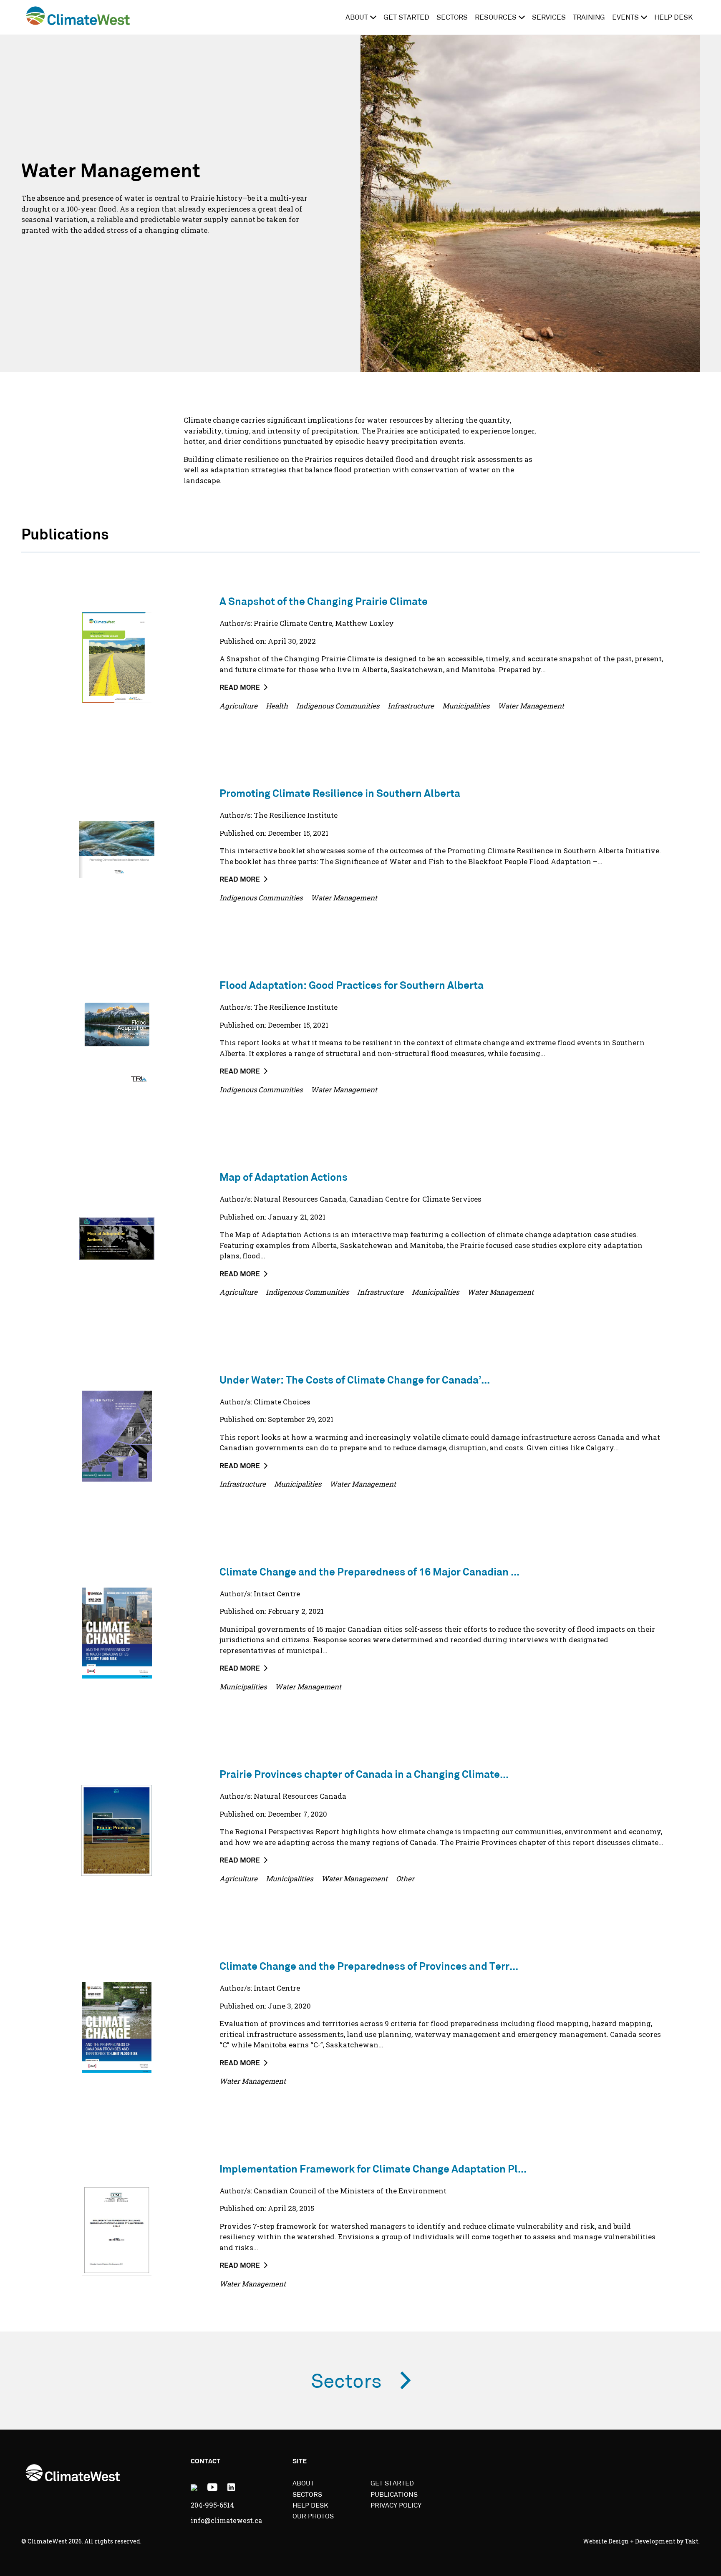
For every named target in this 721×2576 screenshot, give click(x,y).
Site (300, 2462)
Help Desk (673, 18)
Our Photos (313, 2517)
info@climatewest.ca (226, 2520)
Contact (205, 2462)
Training (589, 18)
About (357, 18)
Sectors (452, 18)
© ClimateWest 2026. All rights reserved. (81, 2541)
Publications (290, 16)
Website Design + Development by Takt (641, 2541)
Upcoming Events (333, 16)
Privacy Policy (396, 2506)
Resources (496, 18)
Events (625, 18)
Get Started (406, 18)
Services (549, 18)
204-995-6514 (212, 2505)
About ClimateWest (306, 16)
